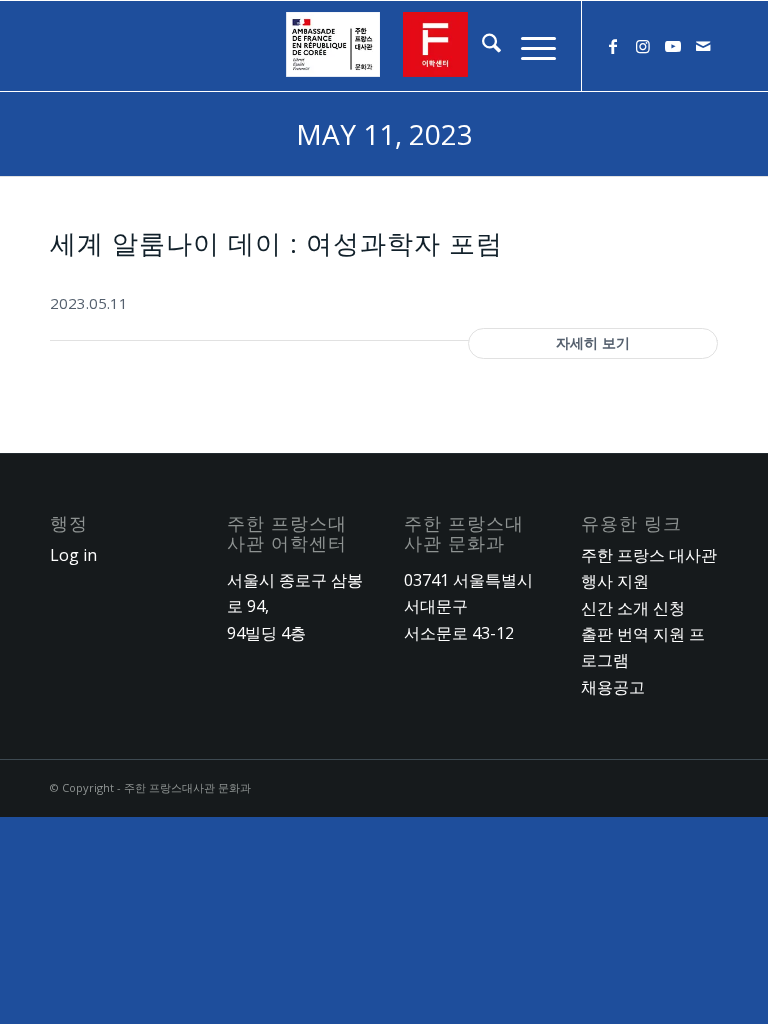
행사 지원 (615, 581)
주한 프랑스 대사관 (649, 555)
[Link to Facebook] (613, 46)
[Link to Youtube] (673, 46)
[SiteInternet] (384, 46)
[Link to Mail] (703, 46)
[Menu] (528, 46)
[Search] (481, 46)
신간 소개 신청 (633, 608)
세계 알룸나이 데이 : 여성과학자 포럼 (276, 243)
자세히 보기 (593, 342)
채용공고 (613, 687)
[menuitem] (481, 46)
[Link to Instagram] (643, 46)
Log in (73, 555)
